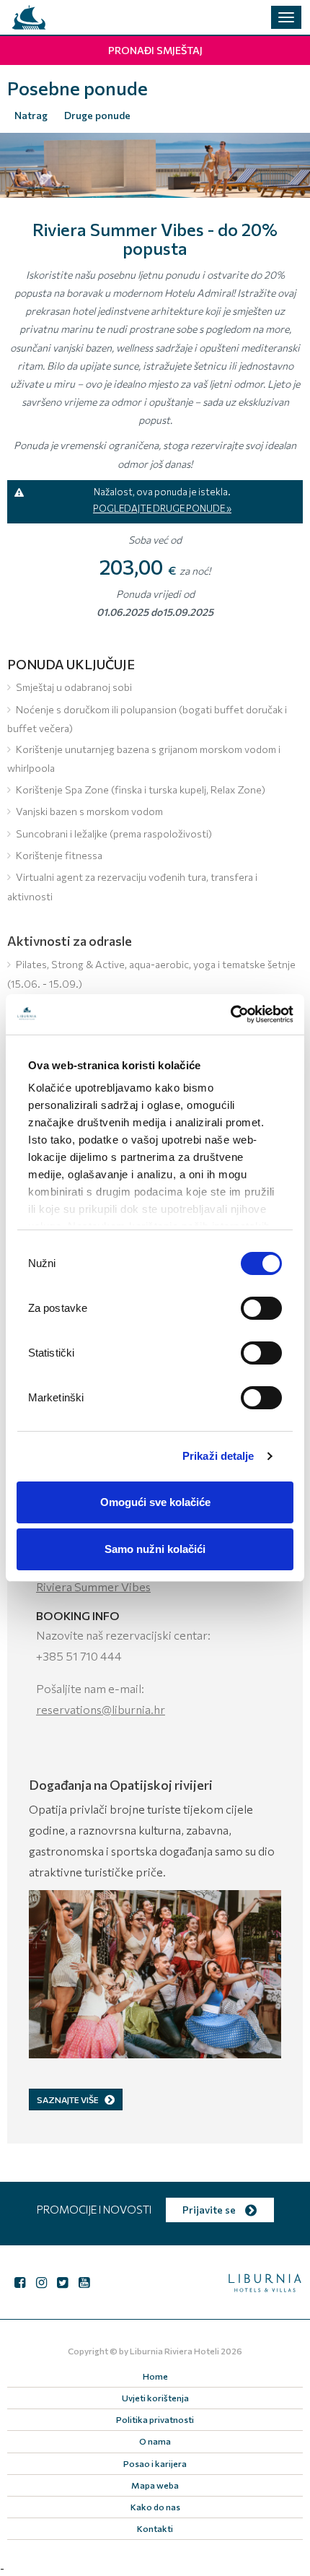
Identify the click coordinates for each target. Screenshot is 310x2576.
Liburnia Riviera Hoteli (174, 2351)
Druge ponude (97, 115)
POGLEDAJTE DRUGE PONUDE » (162, 508)
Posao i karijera (155, 2463)
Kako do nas (155, 2507)
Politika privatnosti (155, 2419)
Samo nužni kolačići (155, 1549)
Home (155, 2376)
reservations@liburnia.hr (101, 1709)
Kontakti (155, 2528)
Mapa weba (155, 2485)
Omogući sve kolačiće (155, 1502)
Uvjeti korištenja (155, 2398)
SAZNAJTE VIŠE (68, 2099)
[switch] (261, 1308)
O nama (155, 2441)
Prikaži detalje (218, 1456)
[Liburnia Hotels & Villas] (29, 17)
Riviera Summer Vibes (93, 1587)
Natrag (31, 115)
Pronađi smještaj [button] (155, 50)
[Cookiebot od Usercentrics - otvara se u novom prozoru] (230, 1014)
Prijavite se (210, 2210)
